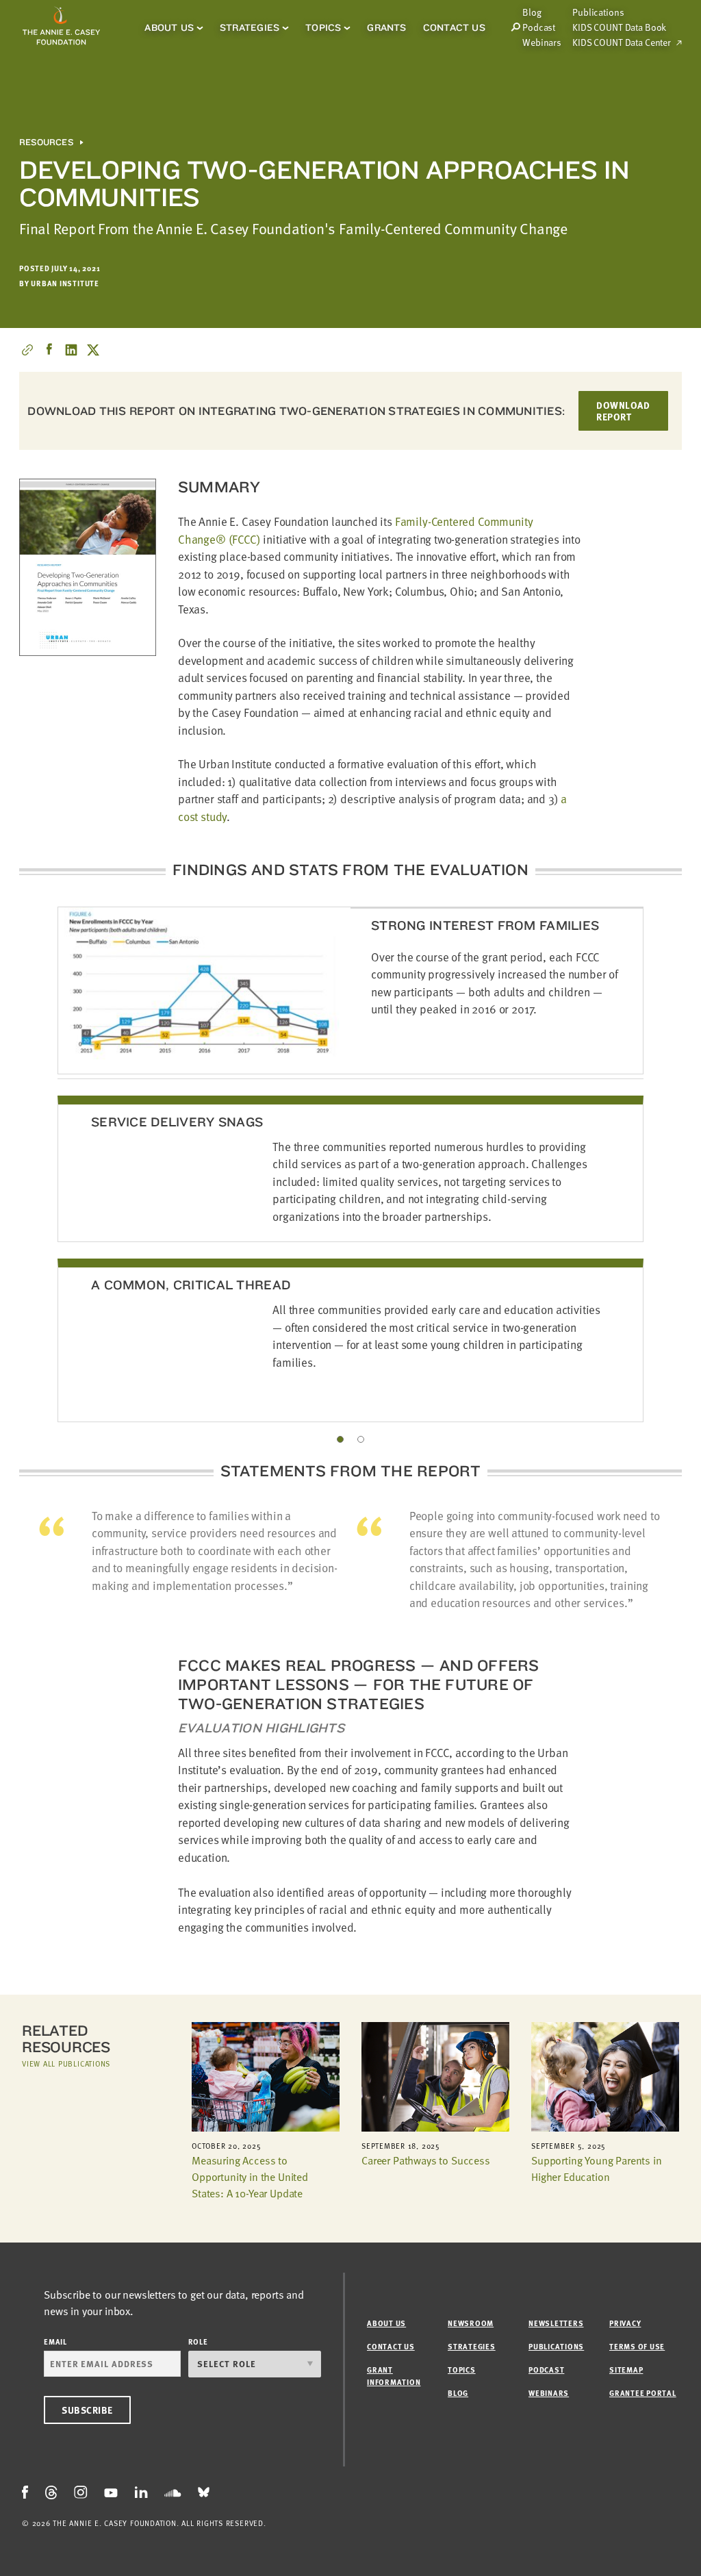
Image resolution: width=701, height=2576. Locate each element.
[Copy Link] (27, 350)
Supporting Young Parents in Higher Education (597, 2169)
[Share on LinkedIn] (71, 350)
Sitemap (626, 2370)
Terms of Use (637, 2346)
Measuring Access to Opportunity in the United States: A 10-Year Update (250, 2177)
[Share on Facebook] (49, 350)
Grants (386, 27)
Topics (323, 27)
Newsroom (471, 2323)
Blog (458, 2393)
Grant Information (394, 2376)
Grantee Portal (643, 2393)
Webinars (542, 42)
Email (55, 2341)
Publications (598, 12)
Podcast (539, 27)
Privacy (625, 2323)
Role (198, 2341)
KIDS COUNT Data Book (619, 27)
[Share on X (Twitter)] (93, 350)
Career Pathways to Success (426, 2160)
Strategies (250, 27)
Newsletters (556, 2323)
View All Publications (66, 2063)
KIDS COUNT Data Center (622, 42)
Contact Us (454, 27)
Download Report (623, 411)
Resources (46, 142)
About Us (169, 27)
